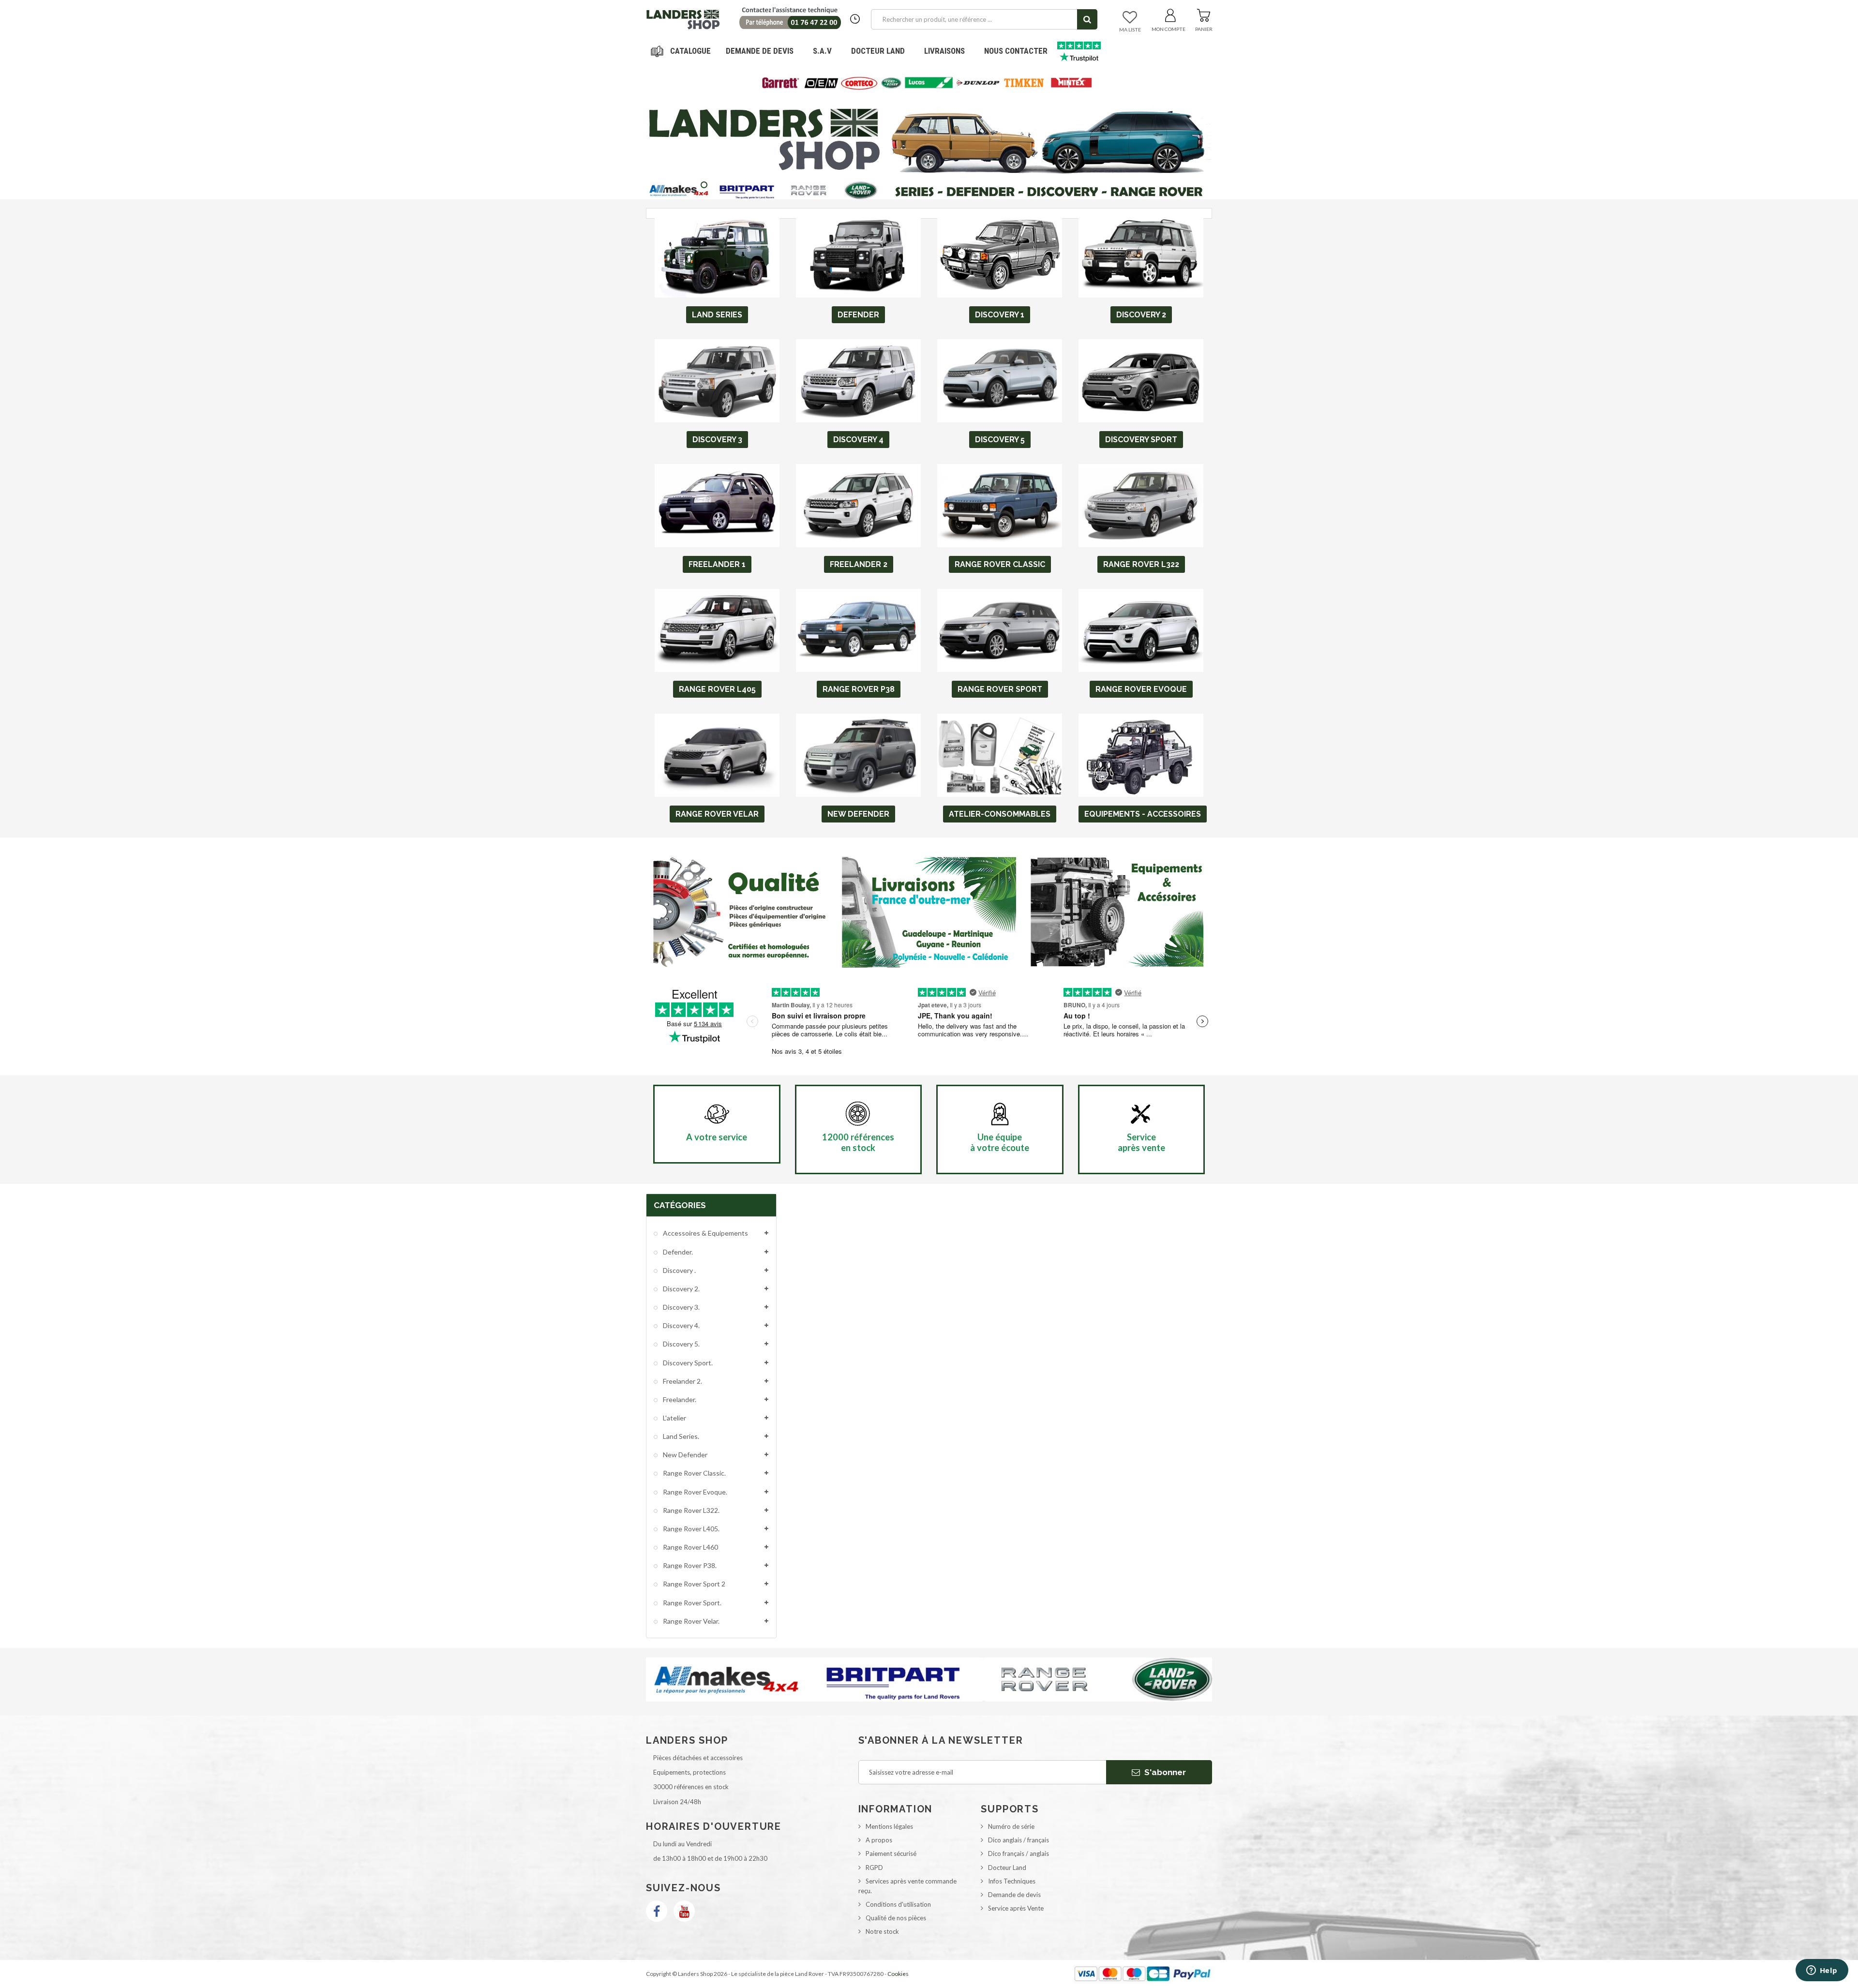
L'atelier (674, 1418)
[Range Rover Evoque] (1141, 630)
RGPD (874, 1868)
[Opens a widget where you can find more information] (1822, 1971)
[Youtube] (684, 1911)
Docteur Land (878, 51)
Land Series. (680, 1436)
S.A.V (822, 51)
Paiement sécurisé (891, 1853)
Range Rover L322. (690, 1510)
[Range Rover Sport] (1000, 630)
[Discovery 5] (1000, 381)
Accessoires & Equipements (705, 1233)
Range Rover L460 (690, 1547)
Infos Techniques (1012, 1881)
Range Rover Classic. (694, 1473)
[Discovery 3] (717, 381)
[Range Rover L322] (1141, 506)
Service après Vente (1016, 1908)
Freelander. (679, 1399)
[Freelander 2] (858, 506)
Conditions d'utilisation (898, 1904)
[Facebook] (657, 1911)
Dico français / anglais (1019, 1853)
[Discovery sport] (1141, 381)
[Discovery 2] (1141, 256)
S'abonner (1164, 1772)
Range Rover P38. (689, 1565)
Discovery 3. (681, 1307)
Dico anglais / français (1019, 1840)
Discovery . (679, 1270)
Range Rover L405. (690, 1529)
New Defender (684, 1455)
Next (1081, 76)
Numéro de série (1011, 1826)
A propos (879, 1840)
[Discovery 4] (858, 381)
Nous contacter (1016, 51)
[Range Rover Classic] (1000, 506)
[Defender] (858, 256)
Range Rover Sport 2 (693, 1584)
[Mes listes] (1130, 18)
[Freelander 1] (717, 506)
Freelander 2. (682, 1381)
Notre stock (882, 1931)
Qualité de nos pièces (896, 1918)
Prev (1057, 76)
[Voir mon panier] (1204, 14)
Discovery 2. (681, 1289)
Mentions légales (889, 1826)
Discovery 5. (681, 1344)
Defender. (677, 1252)
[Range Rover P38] (858, 630)
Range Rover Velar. (690, 1621)
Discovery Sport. (687, 1363)
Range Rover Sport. (691, 1603)
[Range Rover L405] (717, 630)
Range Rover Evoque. (694, 1492)
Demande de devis (1014, 1895)
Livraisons (944, 51)
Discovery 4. (681, 1325)
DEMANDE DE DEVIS (760, 51)
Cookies (898, 1974)
